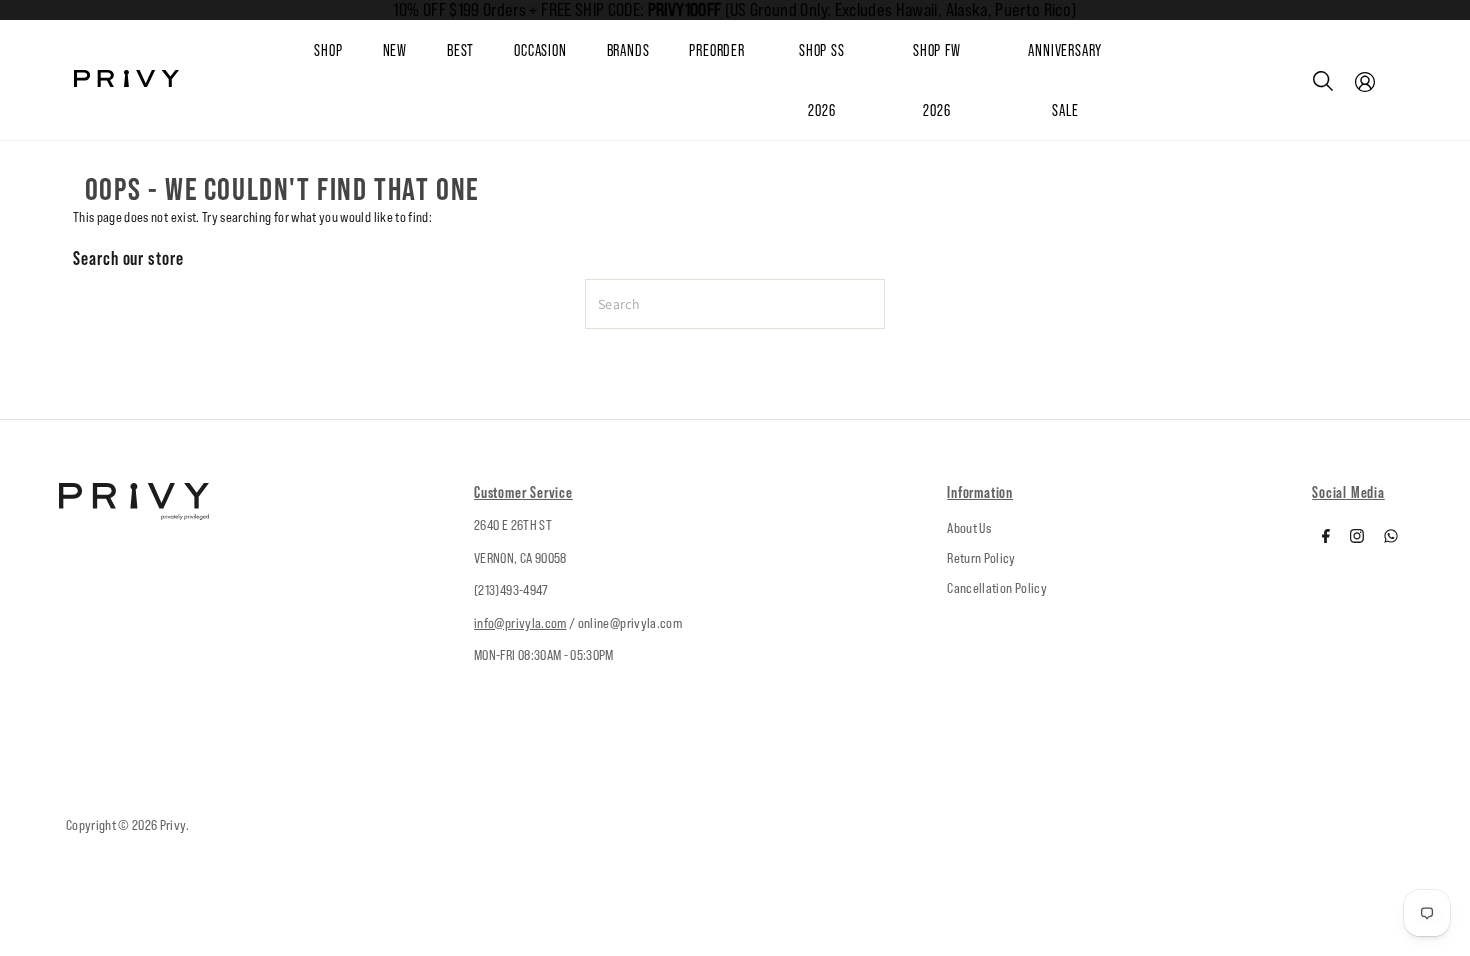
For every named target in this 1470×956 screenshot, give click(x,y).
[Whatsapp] (1391, 538)
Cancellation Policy (997, 588)
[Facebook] (1326, 538)
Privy (173, 825)
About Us (969, 528)
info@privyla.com (520, 623)
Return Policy (981, 558)
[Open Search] (1323, 81)
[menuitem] (415, 51)
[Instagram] (1357, 538)
